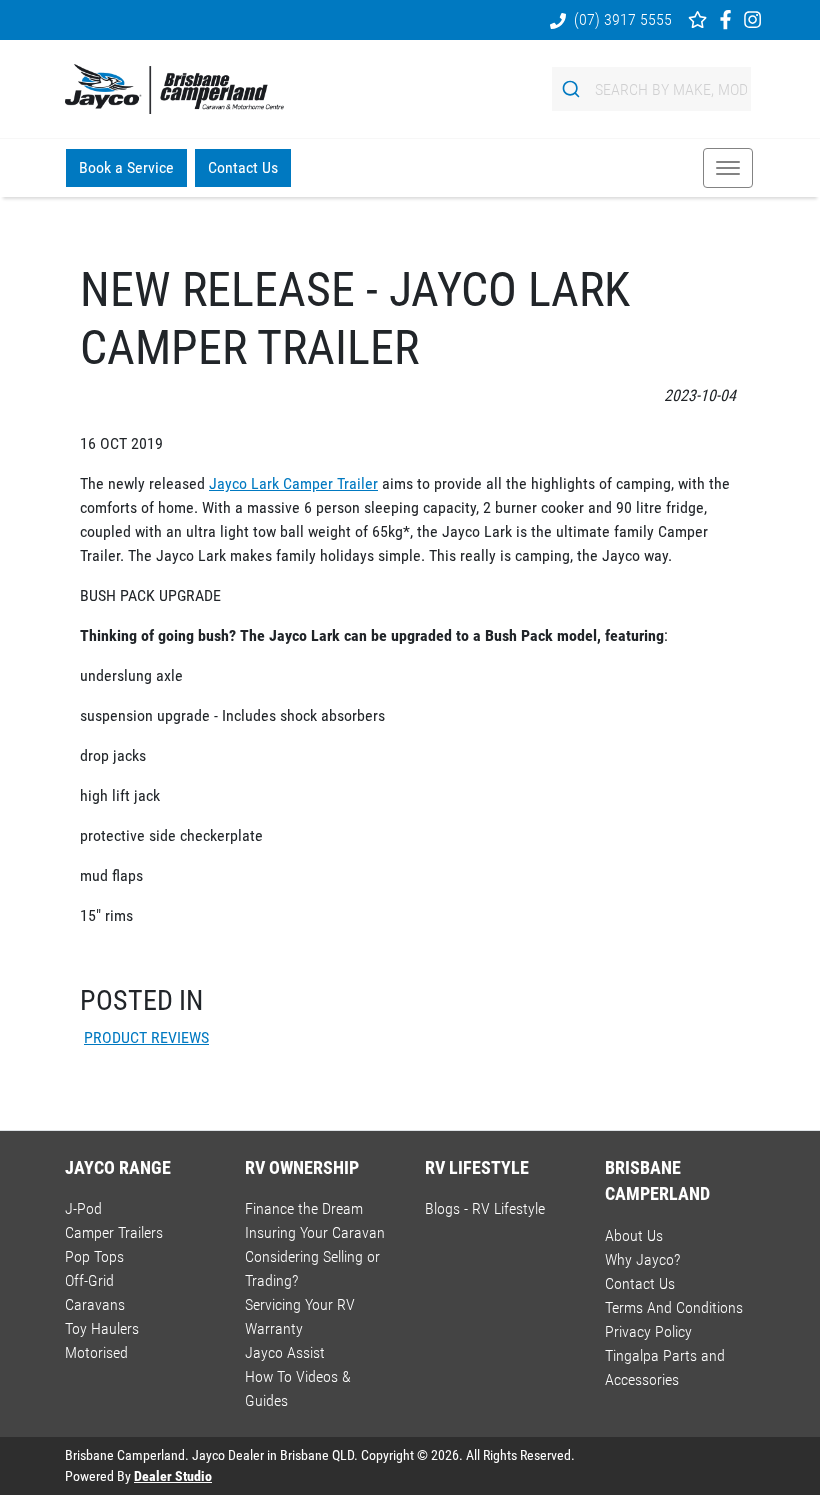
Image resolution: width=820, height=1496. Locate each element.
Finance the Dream (304, 1208)
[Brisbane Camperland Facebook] (729, 19)
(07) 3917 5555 (623, 19)
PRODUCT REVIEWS (146, 1037)
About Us (634, 1235)
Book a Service (126, 167)
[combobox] (651, 89)
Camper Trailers (114, 1232)
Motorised (96, 1352)
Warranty (274, 1328)
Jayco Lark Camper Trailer (293, 483)
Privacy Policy (648, 1331)
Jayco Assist (285, 1352)
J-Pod (83, 1208)
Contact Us (243, 167)
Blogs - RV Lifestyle (485, 1208)
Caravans (95, 1304)
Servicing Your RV (300, 1304)
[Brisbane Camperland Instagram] (756, 19)
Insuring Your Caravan (315, 1232)
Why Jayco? (642, 1259)
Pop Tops (94, 1256)
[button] (728, 168)
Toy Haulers (102, 1328)
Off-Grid (89, 1280)
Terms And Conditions (674, 1307)
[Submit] (573, 89)
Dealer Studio (173, 1476)
